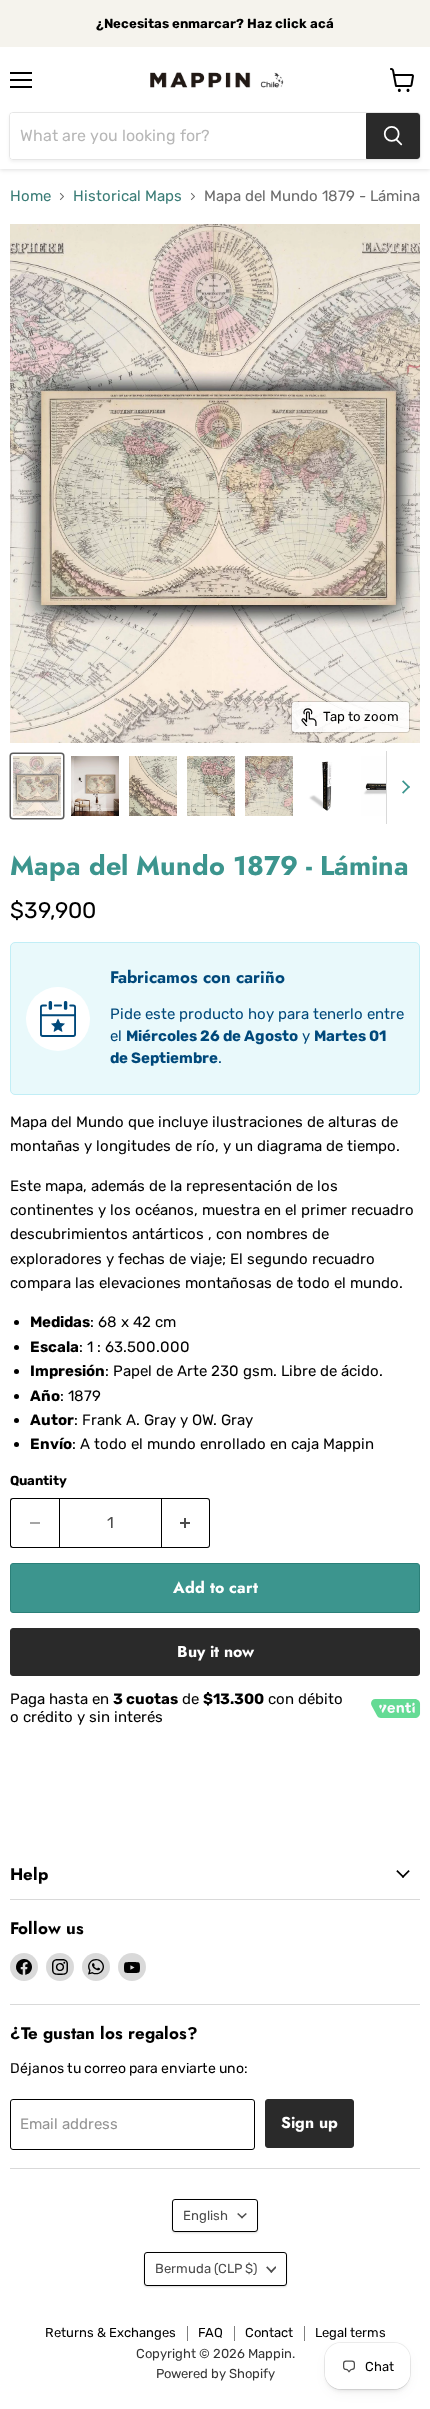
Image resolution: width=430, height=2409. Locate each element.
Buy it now (215, 1651)
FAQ (210, 2332)
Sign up (309, 2122)
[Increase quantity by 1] (186, 1523)
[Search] (393, 136)
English (205, 2215)
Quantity (38, 1480)
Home (30, 196)
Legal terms (350, 2332)
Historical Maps (127, 196)
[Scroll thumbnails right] (402, 788)
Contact (269, 2332)
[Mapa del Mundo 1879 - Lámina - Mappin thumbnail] (37, 786)
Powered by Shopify (215, 2373)
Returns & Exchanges (110, 2332)
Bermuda (206, 2268)
